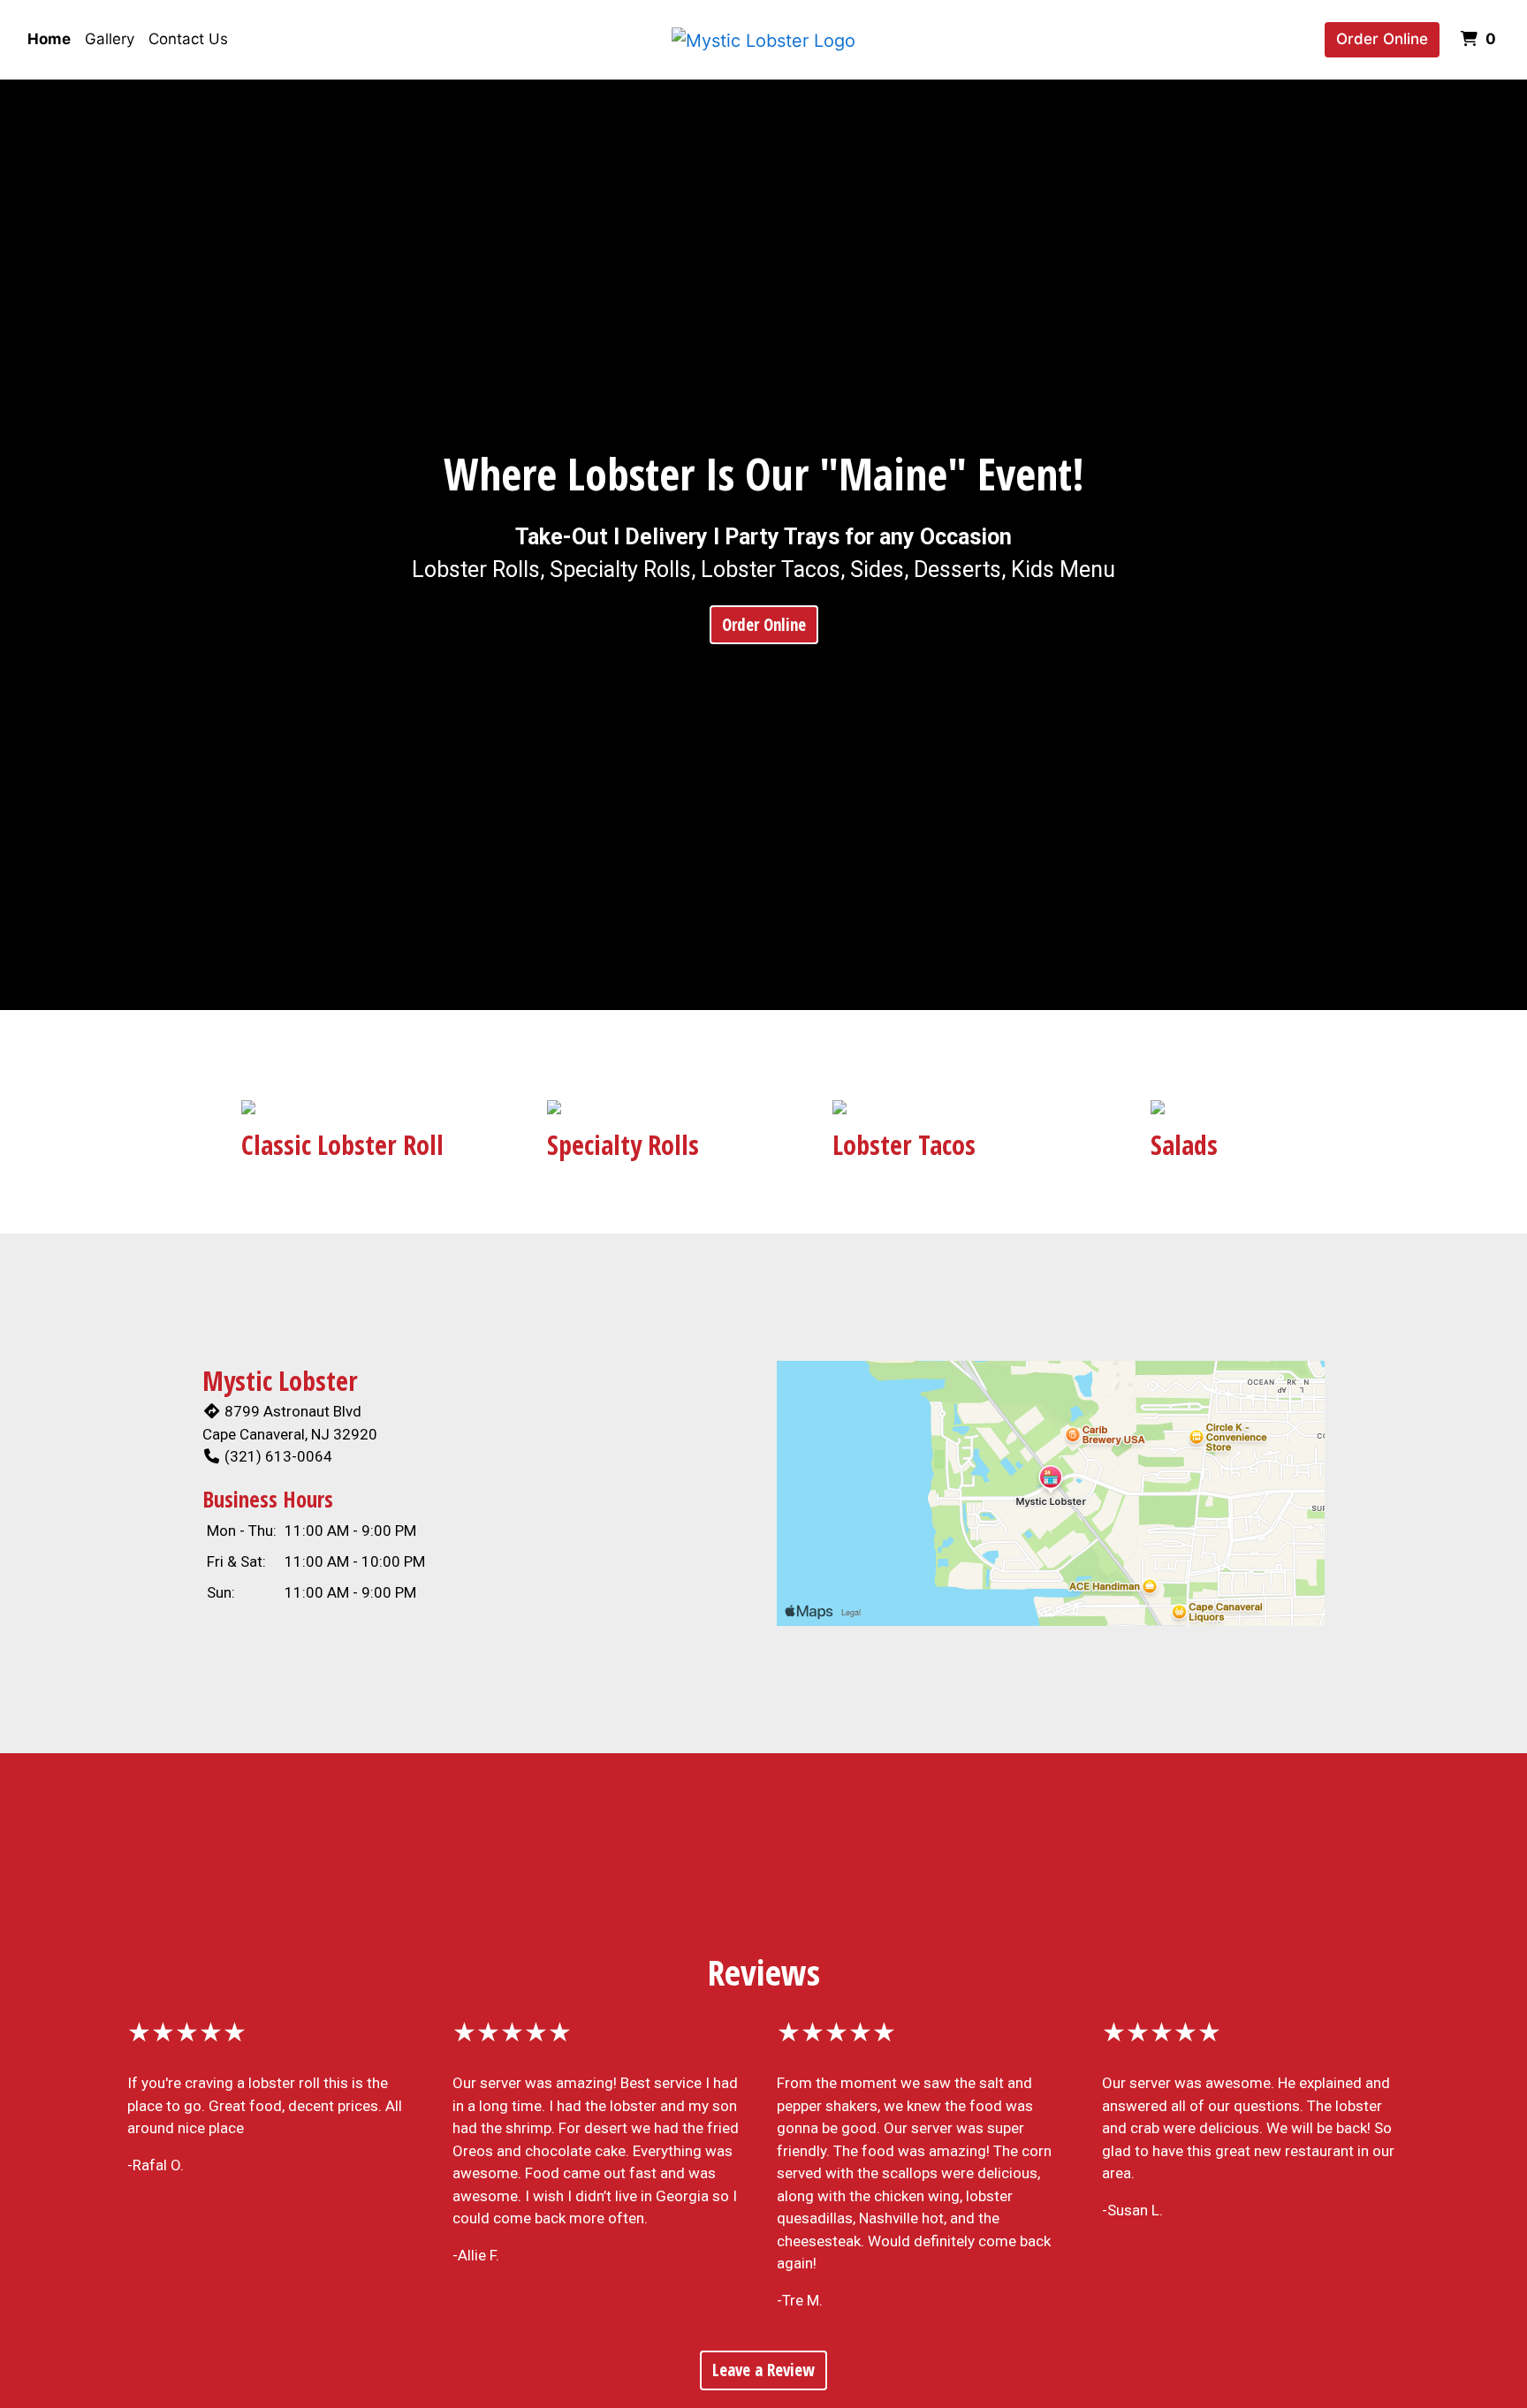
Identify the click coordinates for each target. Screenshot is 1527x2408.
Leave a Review (763, 2370)
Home (49, 39)
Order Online (1382, 39)
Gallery (110, 39)
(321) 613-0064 (278, 1456)
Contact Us (188, 39)
